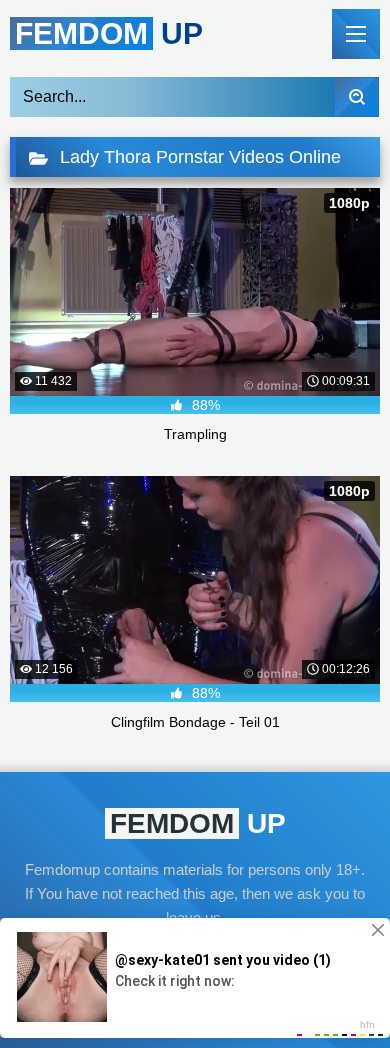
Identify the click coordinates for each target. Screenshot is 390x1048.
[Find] (356, 97)
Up (109, 33)
